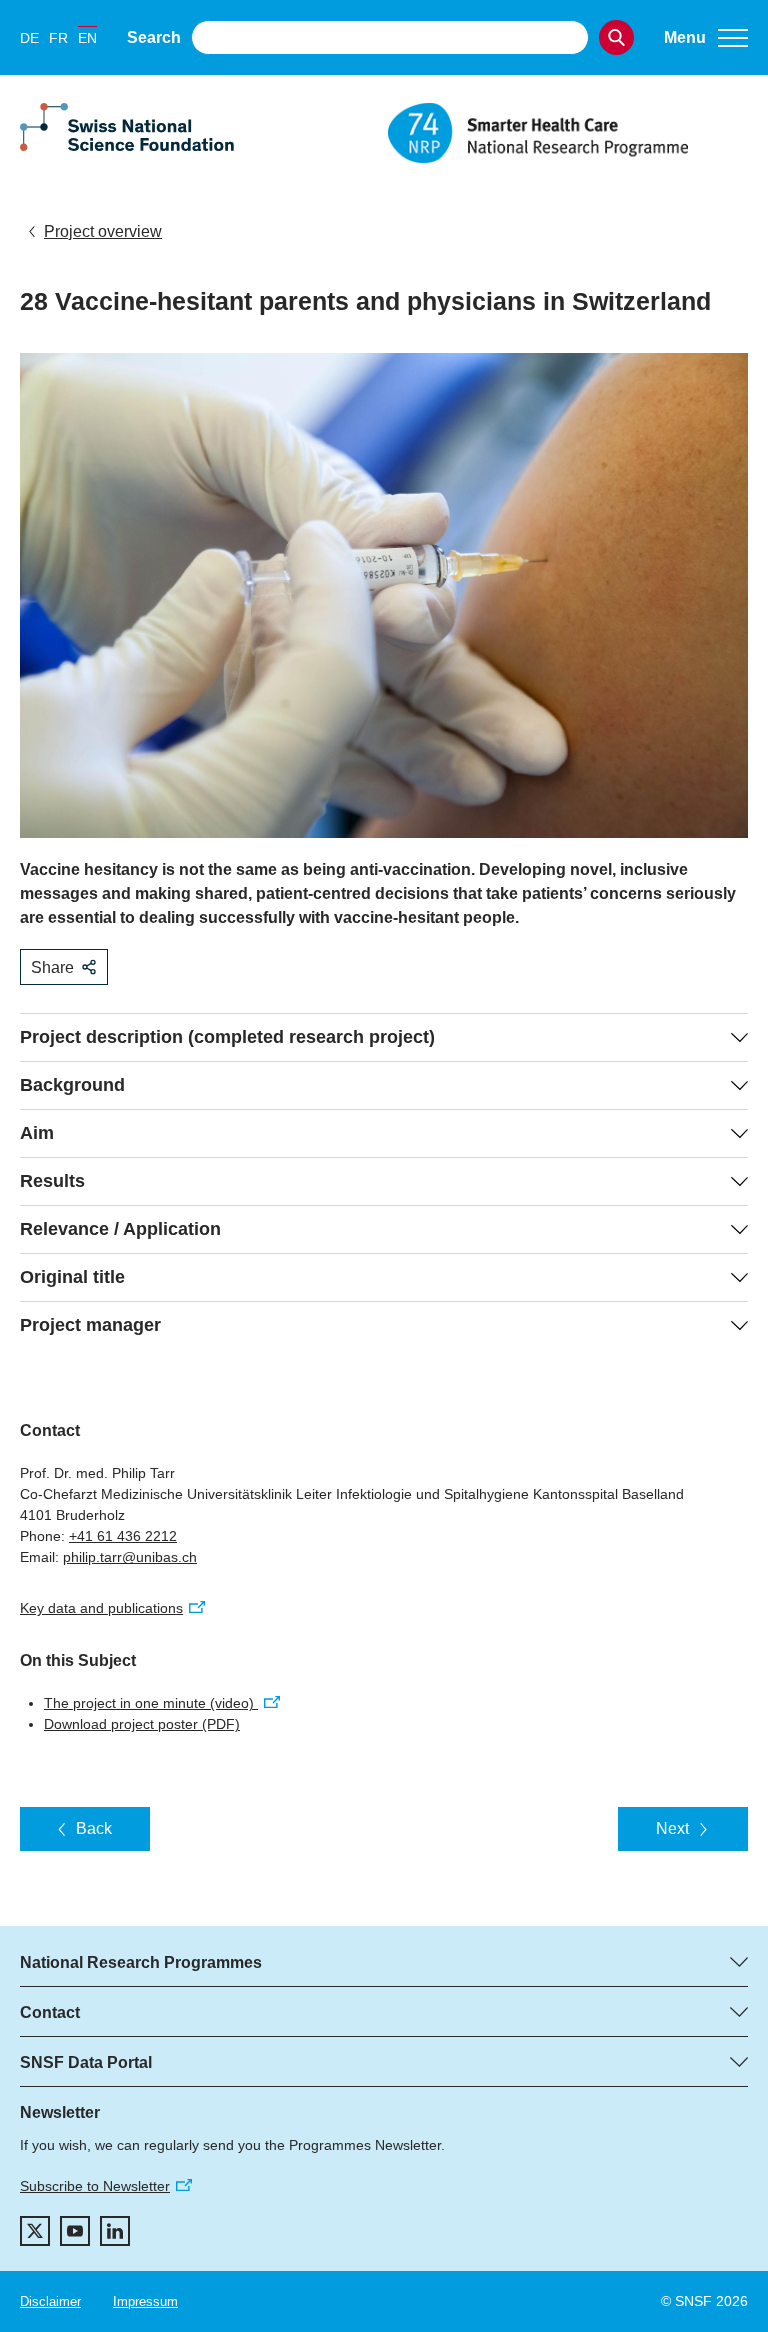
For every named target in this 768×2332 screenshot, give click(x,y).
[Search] (616, 37)
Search (154, 37)
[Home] (568, 133)
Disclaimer (50, 2301)
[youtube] (75, 2231)
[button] (706, 38)
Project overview (103, 231)
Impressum (145, 2301)
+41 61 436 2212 (123, 1536)
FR (58, 38)
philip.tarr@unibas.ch (130, 1557)
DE (29, 38)
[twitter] (35, 2231)
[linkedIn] (115, 2231)
